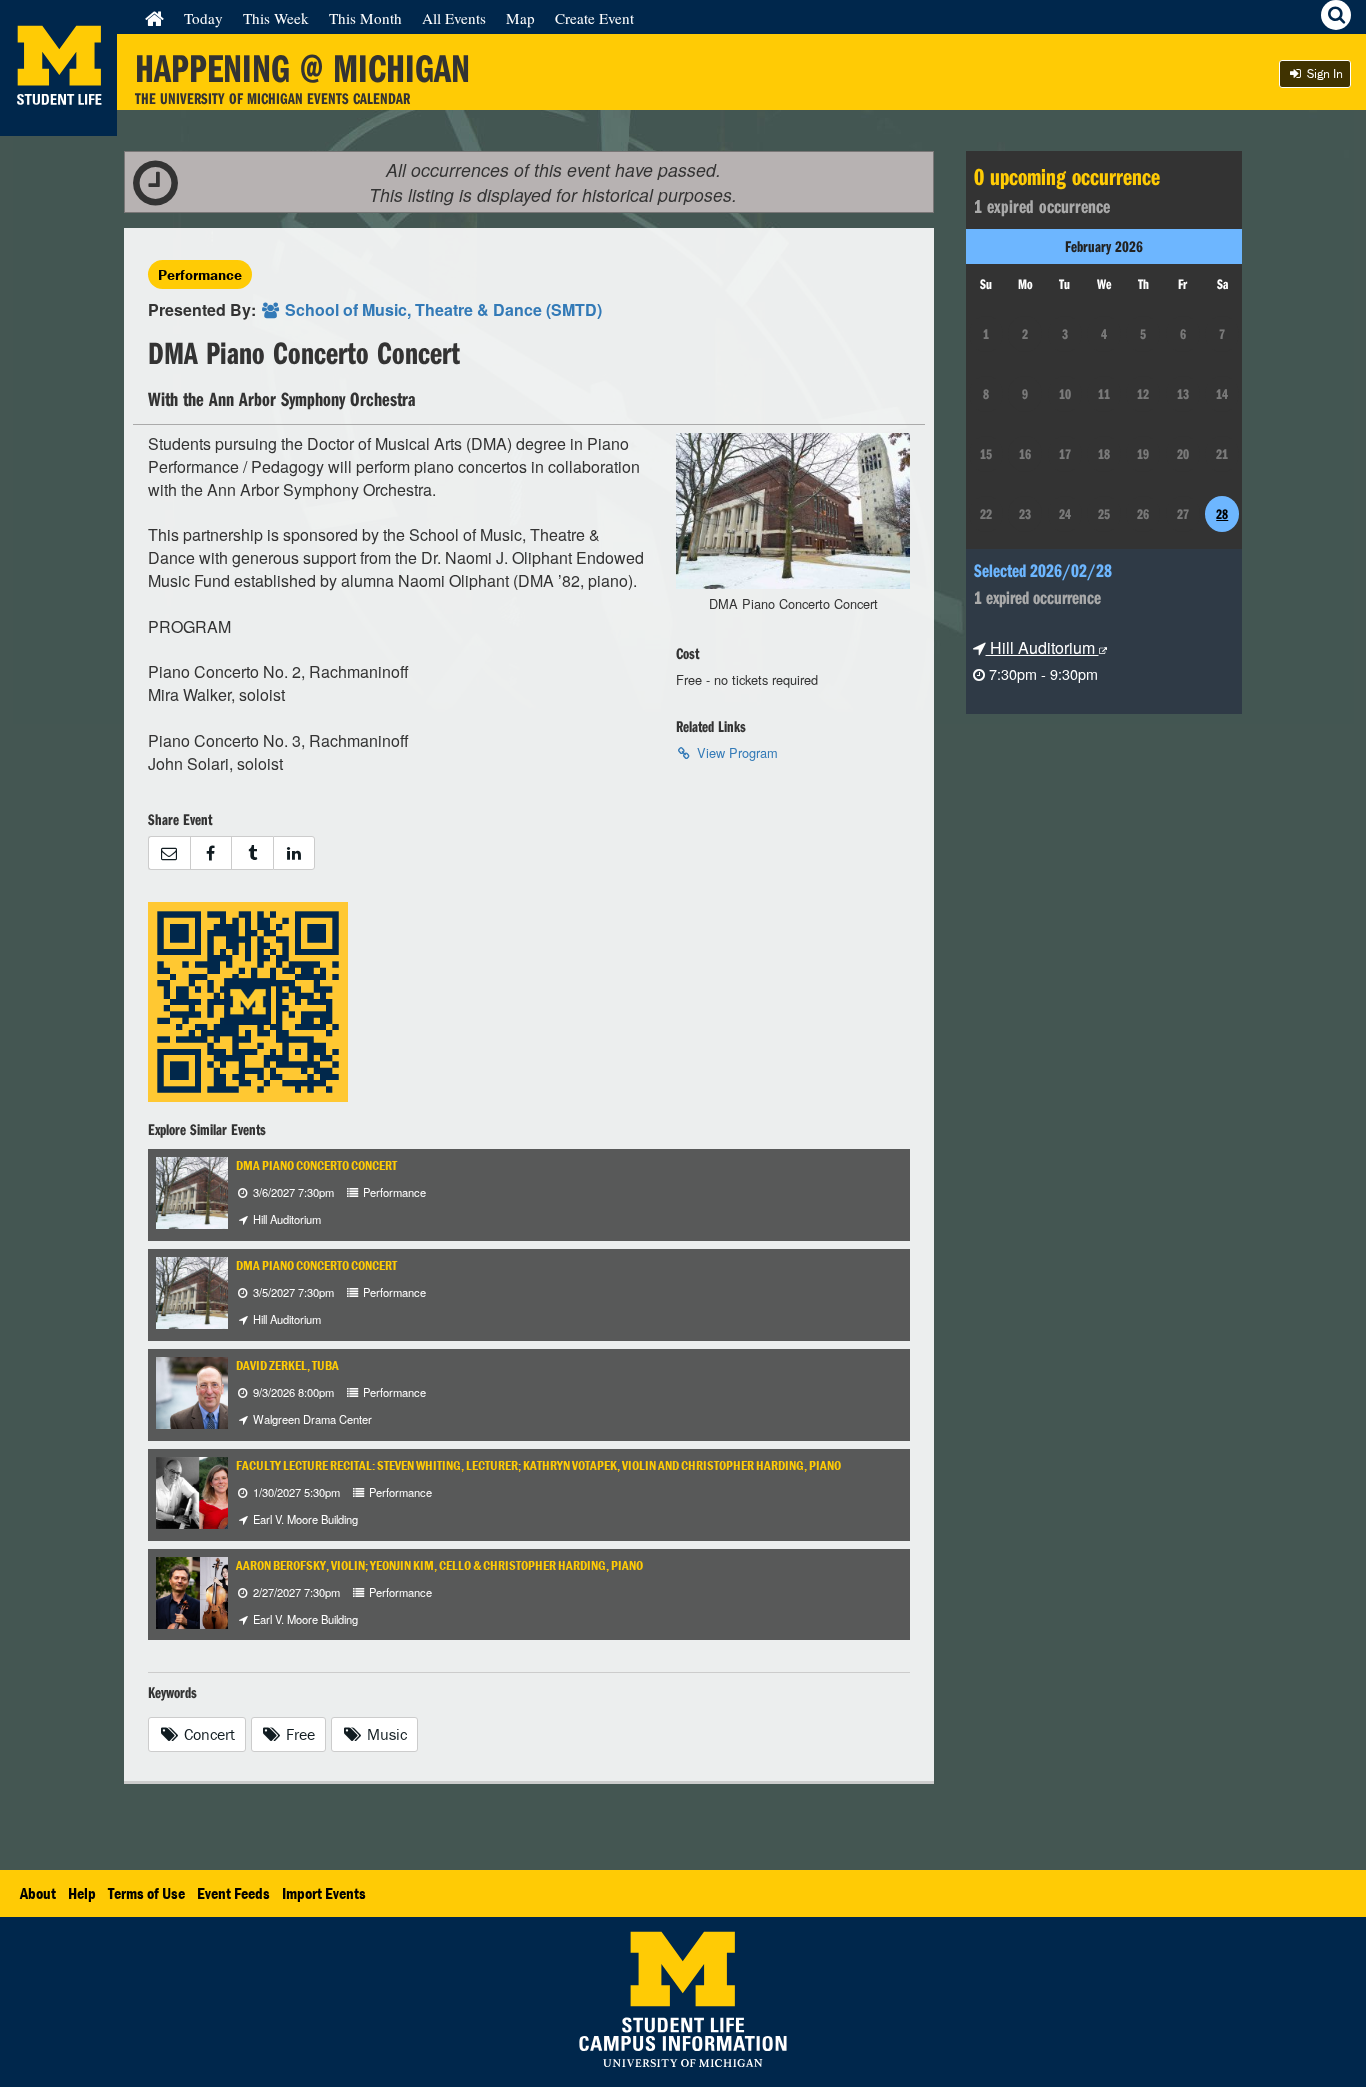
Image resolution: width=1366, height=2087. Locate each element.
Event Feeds (233, 1893)
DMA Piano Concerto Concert (316, 1165)
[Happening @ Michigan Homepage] (58, 123)
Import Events (324, 1893)
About (38, 1893)
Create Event (594, 18)
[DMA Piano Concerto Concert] (210, 1190)
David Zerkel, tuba (287, 1365)
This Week (276, 18)
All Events (454, 18)
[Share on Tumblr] (252, 853)
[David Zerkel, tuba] (210, 1390)
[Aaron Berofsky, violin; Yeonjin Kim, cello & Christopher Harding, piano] (224, 1590)
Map (520, 18)
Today (203, 18)
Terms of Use (146, 1893)
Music (385, 1734)
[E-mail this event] (169, 853)
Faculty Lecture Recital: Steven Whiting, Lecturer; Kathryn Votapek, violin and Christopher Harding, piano (538, 1465)
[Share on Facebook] (211, 853)
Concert (207, 1734)
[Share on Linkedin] (294, 853)
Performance (200, 274)
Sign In (1323, 73)
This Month (365, 18)
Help (82, 1893)
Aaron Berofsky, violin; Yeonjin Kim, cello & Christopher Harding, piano (439, 1565)
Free (298, 1734)
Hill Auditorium (1042, 647)
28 (1222, 514)
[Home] (154, 18)
